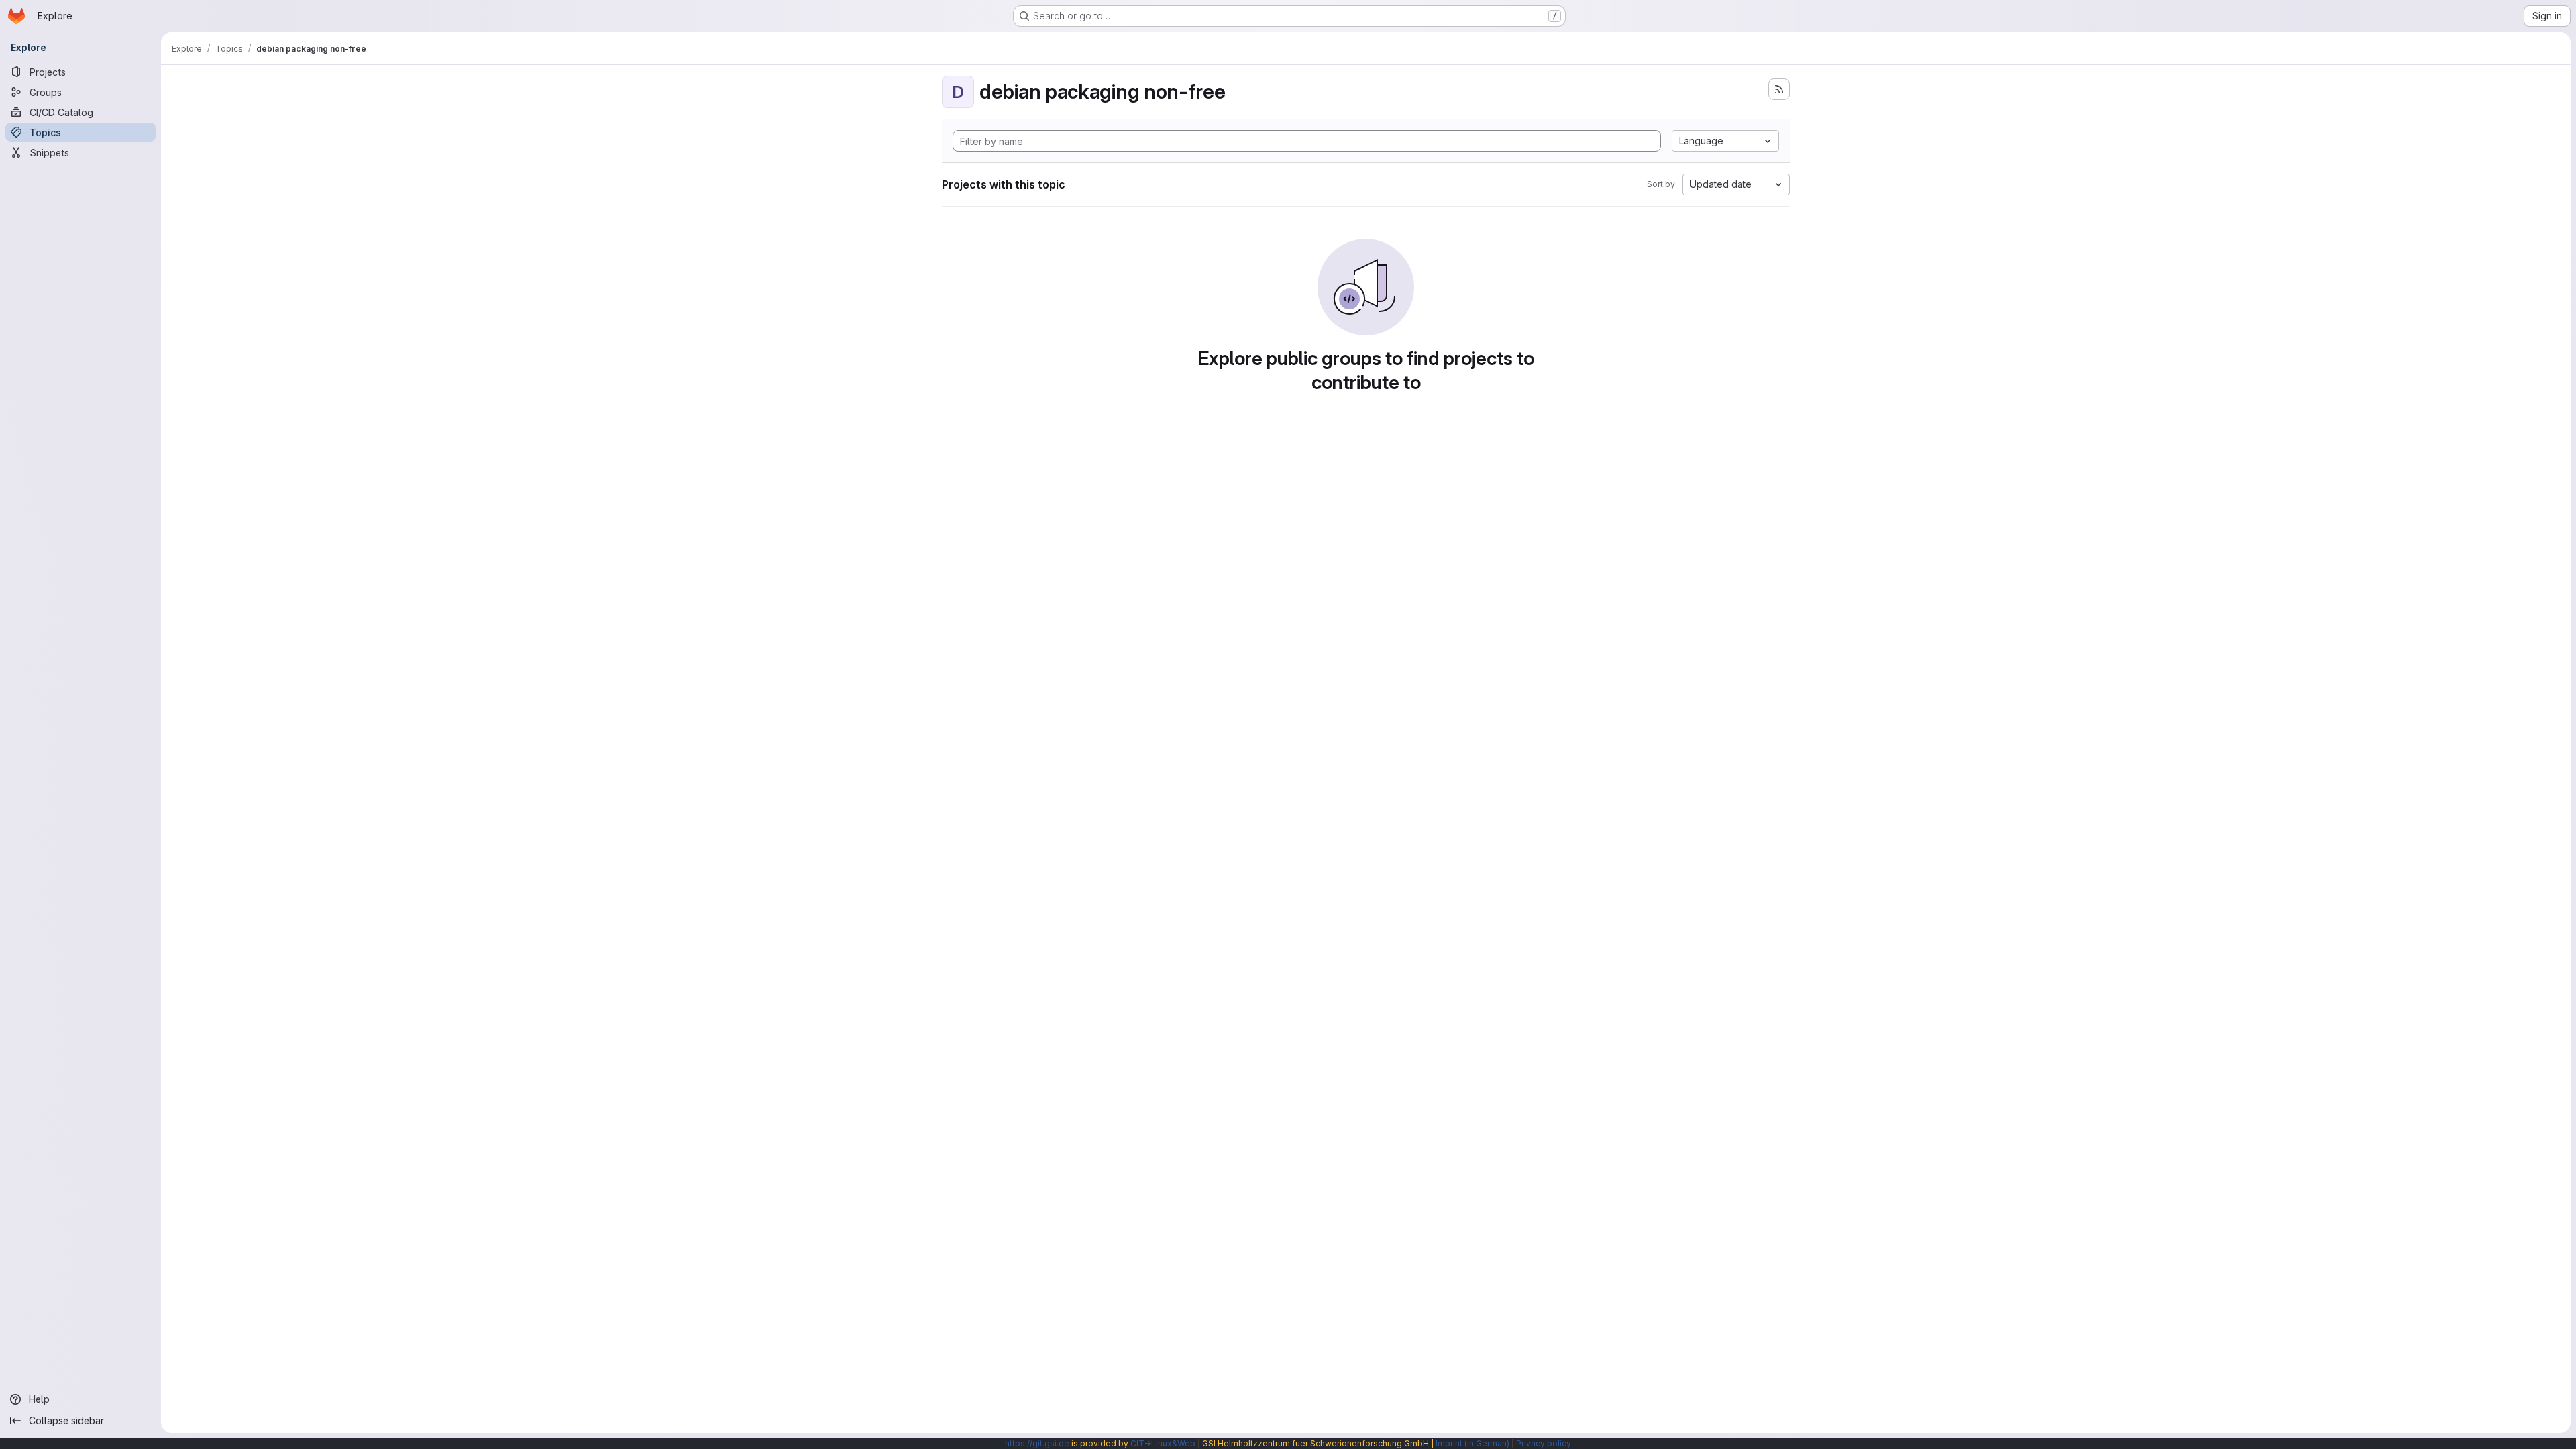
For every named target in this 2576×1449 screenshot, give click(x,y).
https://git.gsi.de (1037, 1443)
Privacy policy (1544, 1443)
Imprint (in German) (1472, 1443)
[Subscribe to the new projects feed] (1779, 89)
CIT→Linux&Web (1163, 1443)
